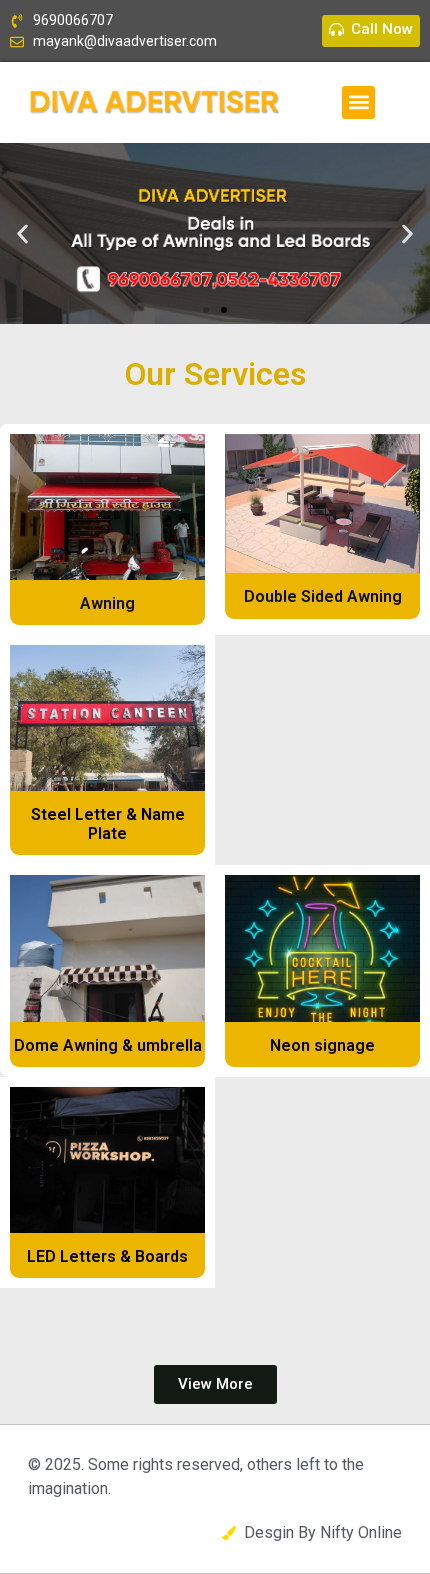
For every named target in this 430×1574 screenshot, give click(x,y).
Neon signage (322, 1045)
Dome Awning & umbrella (108, 1045)
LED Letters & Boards (107, 1256)
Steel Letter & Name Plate (108, 824)
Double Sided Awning (323, 596)
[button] (358, 102)
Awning (107, 603)
